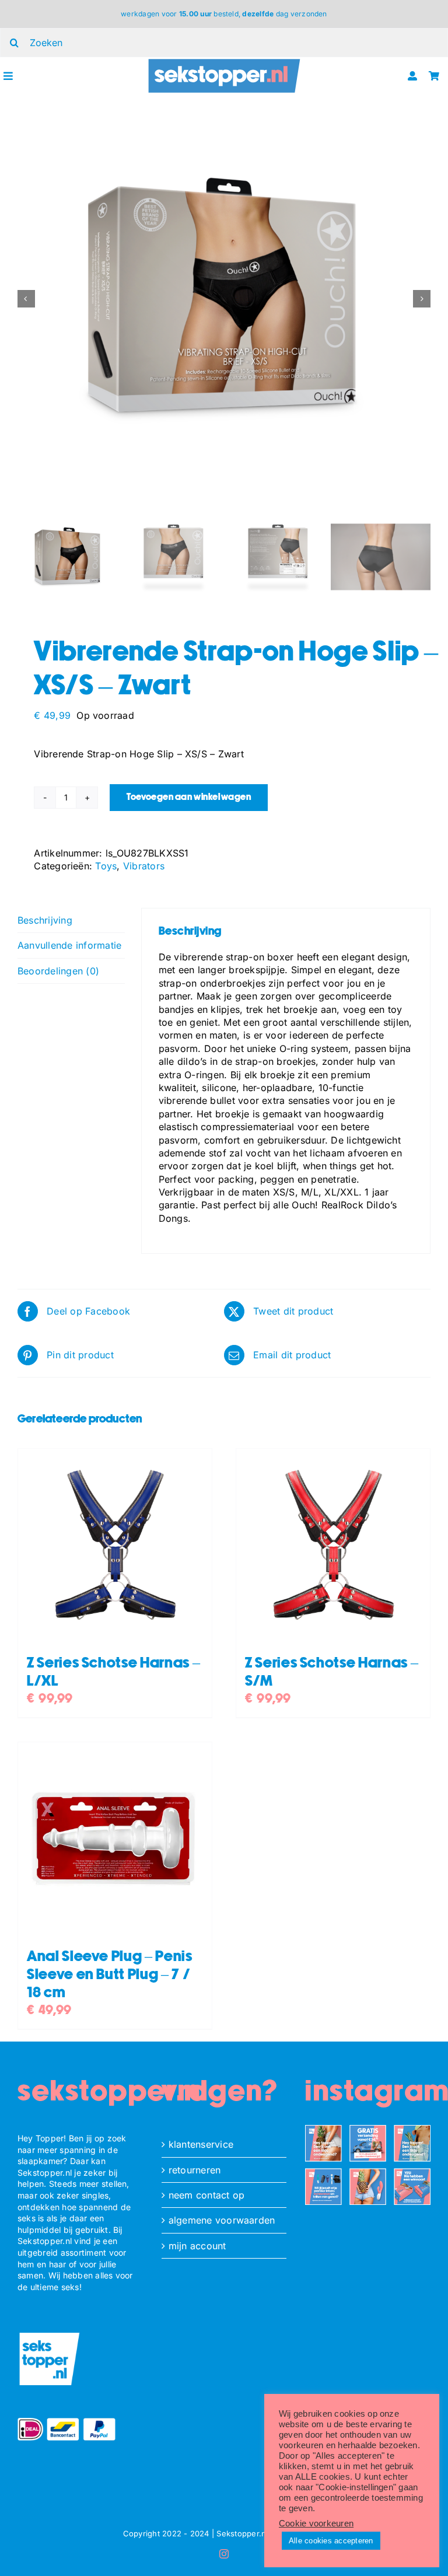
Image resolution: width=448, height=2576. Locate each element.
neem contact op (207, 2195)
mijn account (197, 2246)
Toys (106, 866)
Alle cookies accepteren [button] (331, 2541)
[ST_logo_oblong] (224, 62)
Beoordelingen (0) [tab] (58, 971)
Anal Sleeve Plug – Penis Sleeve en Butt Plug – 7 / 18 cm (110, 1975)
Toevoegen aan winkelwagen (189, 797)
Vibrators (144, 866)
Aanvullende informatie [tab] (69, 945)
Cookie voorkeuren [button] (316, 2523)
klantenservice (201, 2144)
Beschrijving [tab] (45, 920)
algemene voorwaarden (222, 2220)
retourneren (195, 2170)
